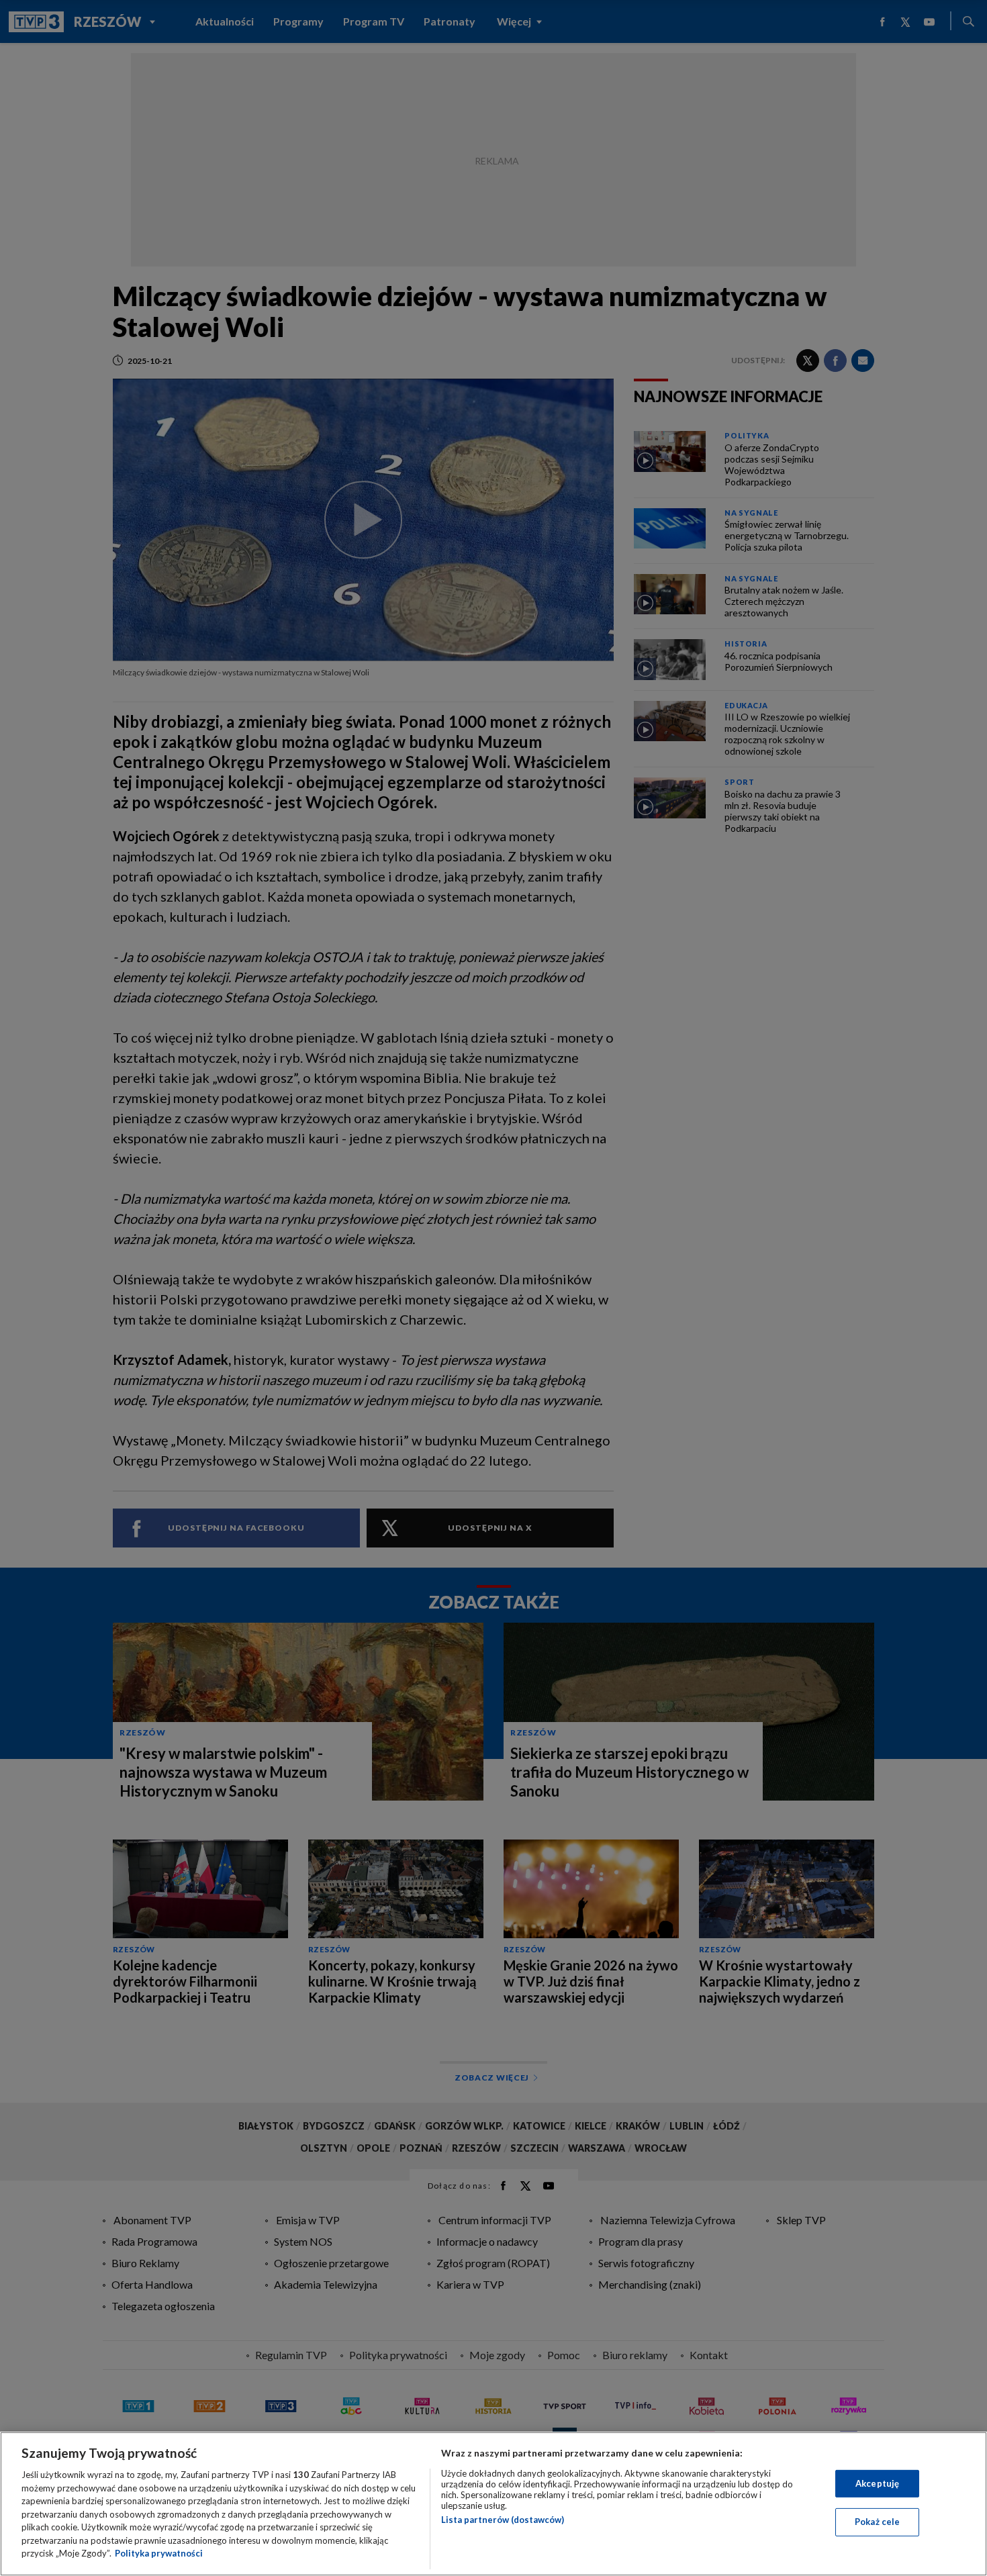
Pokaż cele (877, 2522)
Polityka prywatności (159, 2553)
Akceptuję (877, 2483)
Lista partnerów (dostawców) (503, 2520)
